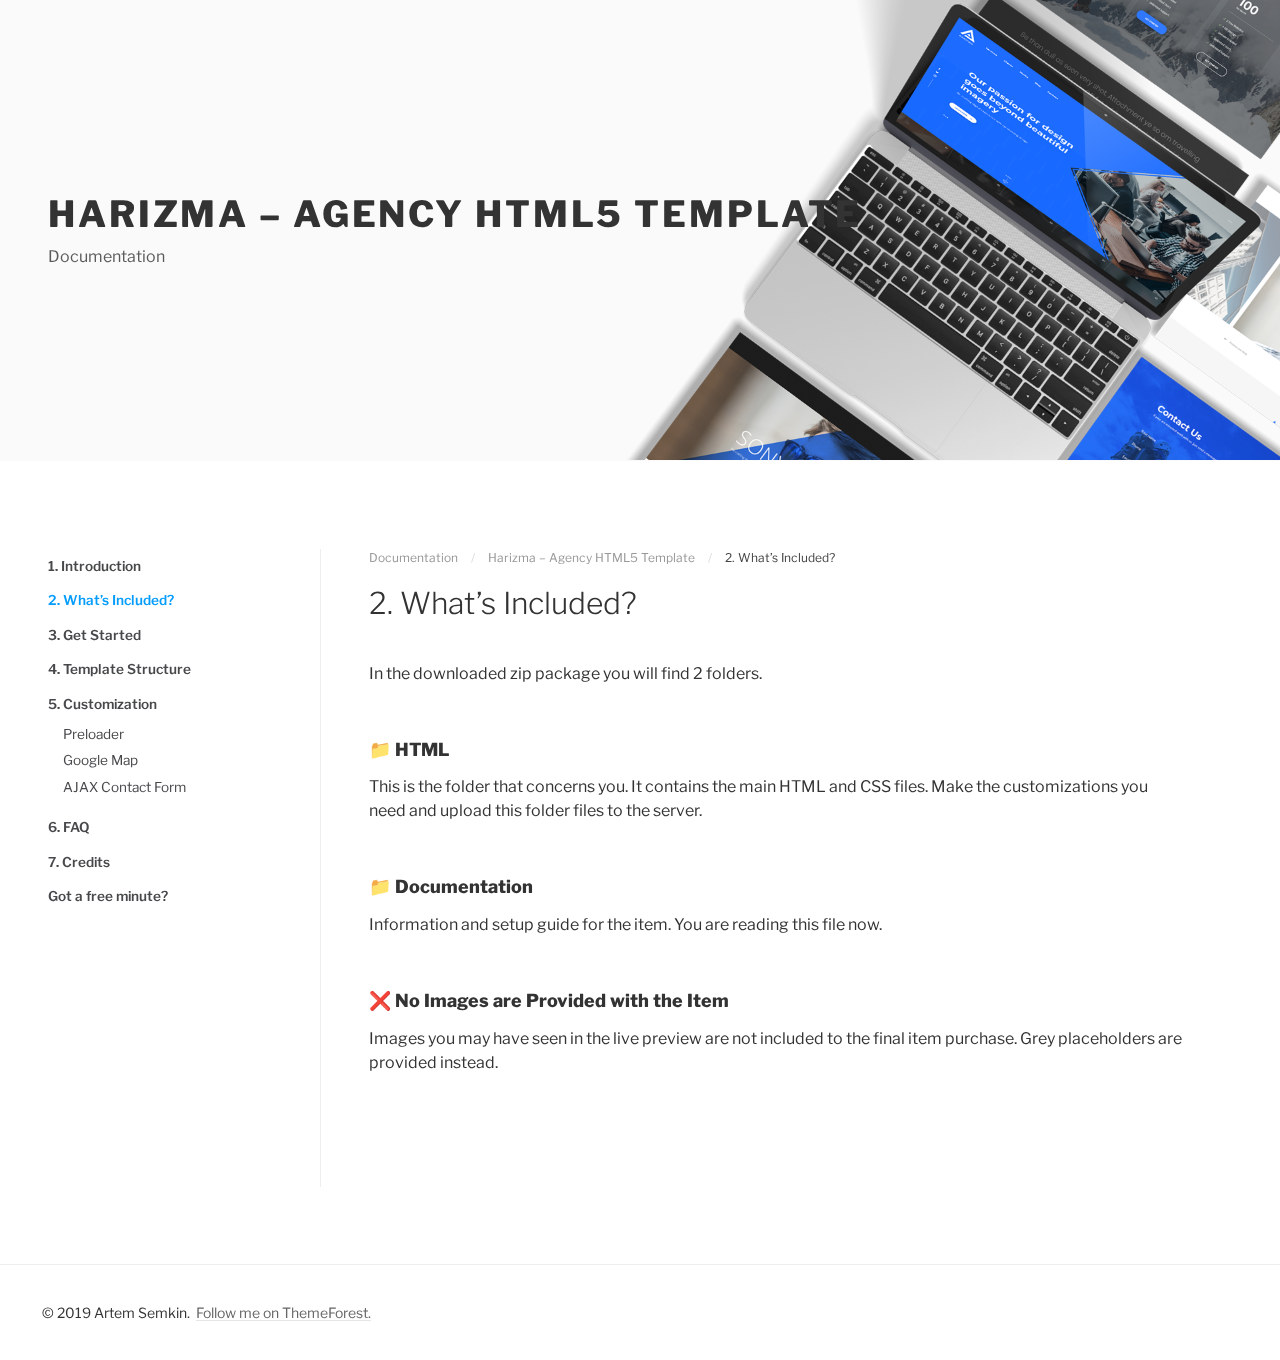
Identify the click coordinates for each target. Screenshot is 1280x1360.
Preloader (93, 734)
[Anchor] (361, 749)
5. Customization (102, 704)
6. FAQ (69, 827)
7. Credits (79, 862)
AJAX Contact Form (124, 787)
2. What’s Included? (111, 600)
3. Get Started (94, 635)
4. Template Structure (119, 669)
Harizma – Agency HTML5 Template (455, 214)
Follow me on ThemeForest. (283, 1312)
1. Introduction (94, 566)
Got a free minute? (108, 896)
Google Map (100, 760)
